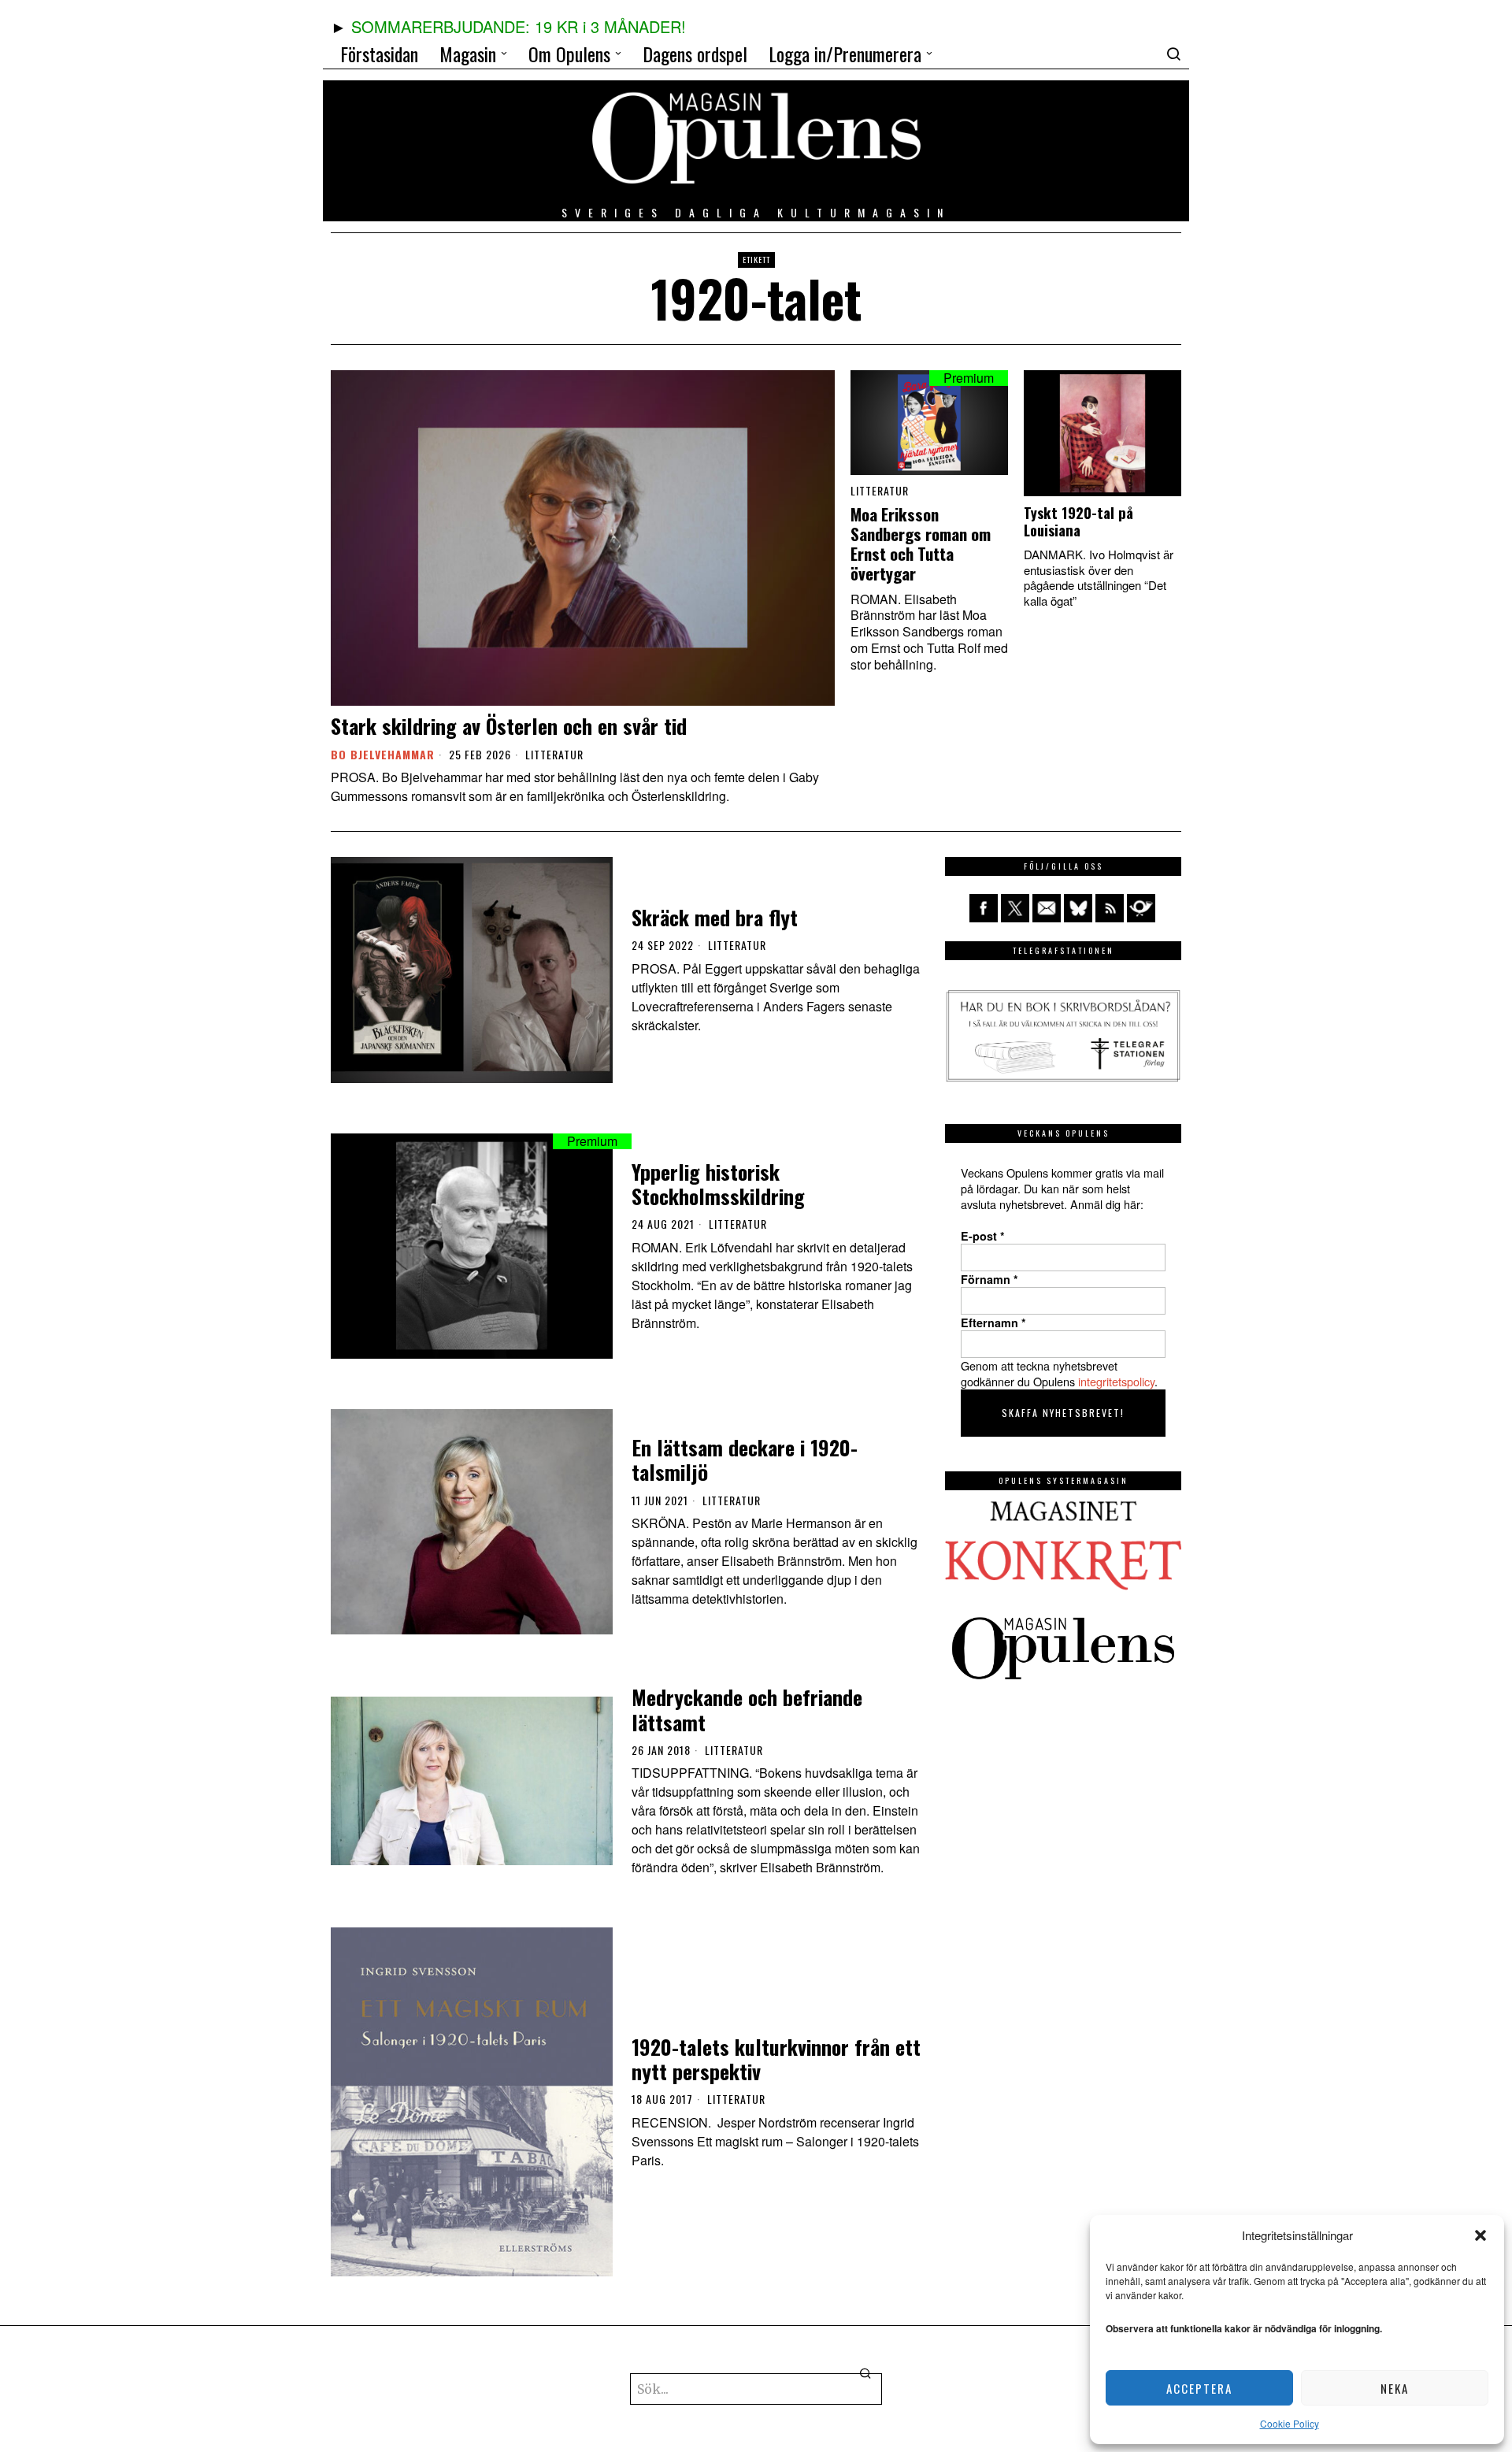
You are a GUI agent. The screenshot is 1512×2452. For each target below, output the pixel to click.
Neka (1395, 2388)
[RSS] (1110, 908)
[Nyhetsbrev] (1141, 908)
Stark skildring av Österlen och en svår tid (509, 726)
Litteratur (554, 755)
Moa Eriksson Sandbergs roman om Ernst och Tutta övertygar (921, 544)
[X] (1015, 908)
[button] (1480, 2235)
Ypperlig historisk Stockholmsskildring (718, 1184)
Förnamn (989, 1279)
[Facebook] (984, 908)
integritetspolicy (1116, 1381)
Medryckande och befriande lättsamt (747, 1709)
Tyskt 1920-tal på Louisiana (1078, 521)
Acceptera (1199, 2388)
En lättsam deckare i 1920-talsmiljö (745, 1460)
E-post (983, 1236)
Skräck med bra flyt (715, 917)
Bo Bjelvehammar (383, 754)
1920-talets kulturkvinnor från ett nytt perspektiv (776, 2059)
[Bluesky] (1078, 908)
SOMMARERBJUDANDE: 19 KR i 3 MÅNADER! (519, 26)
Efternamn (993, 1322)
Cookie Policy (1290, 2423)
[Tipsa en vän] (1047, 908)
